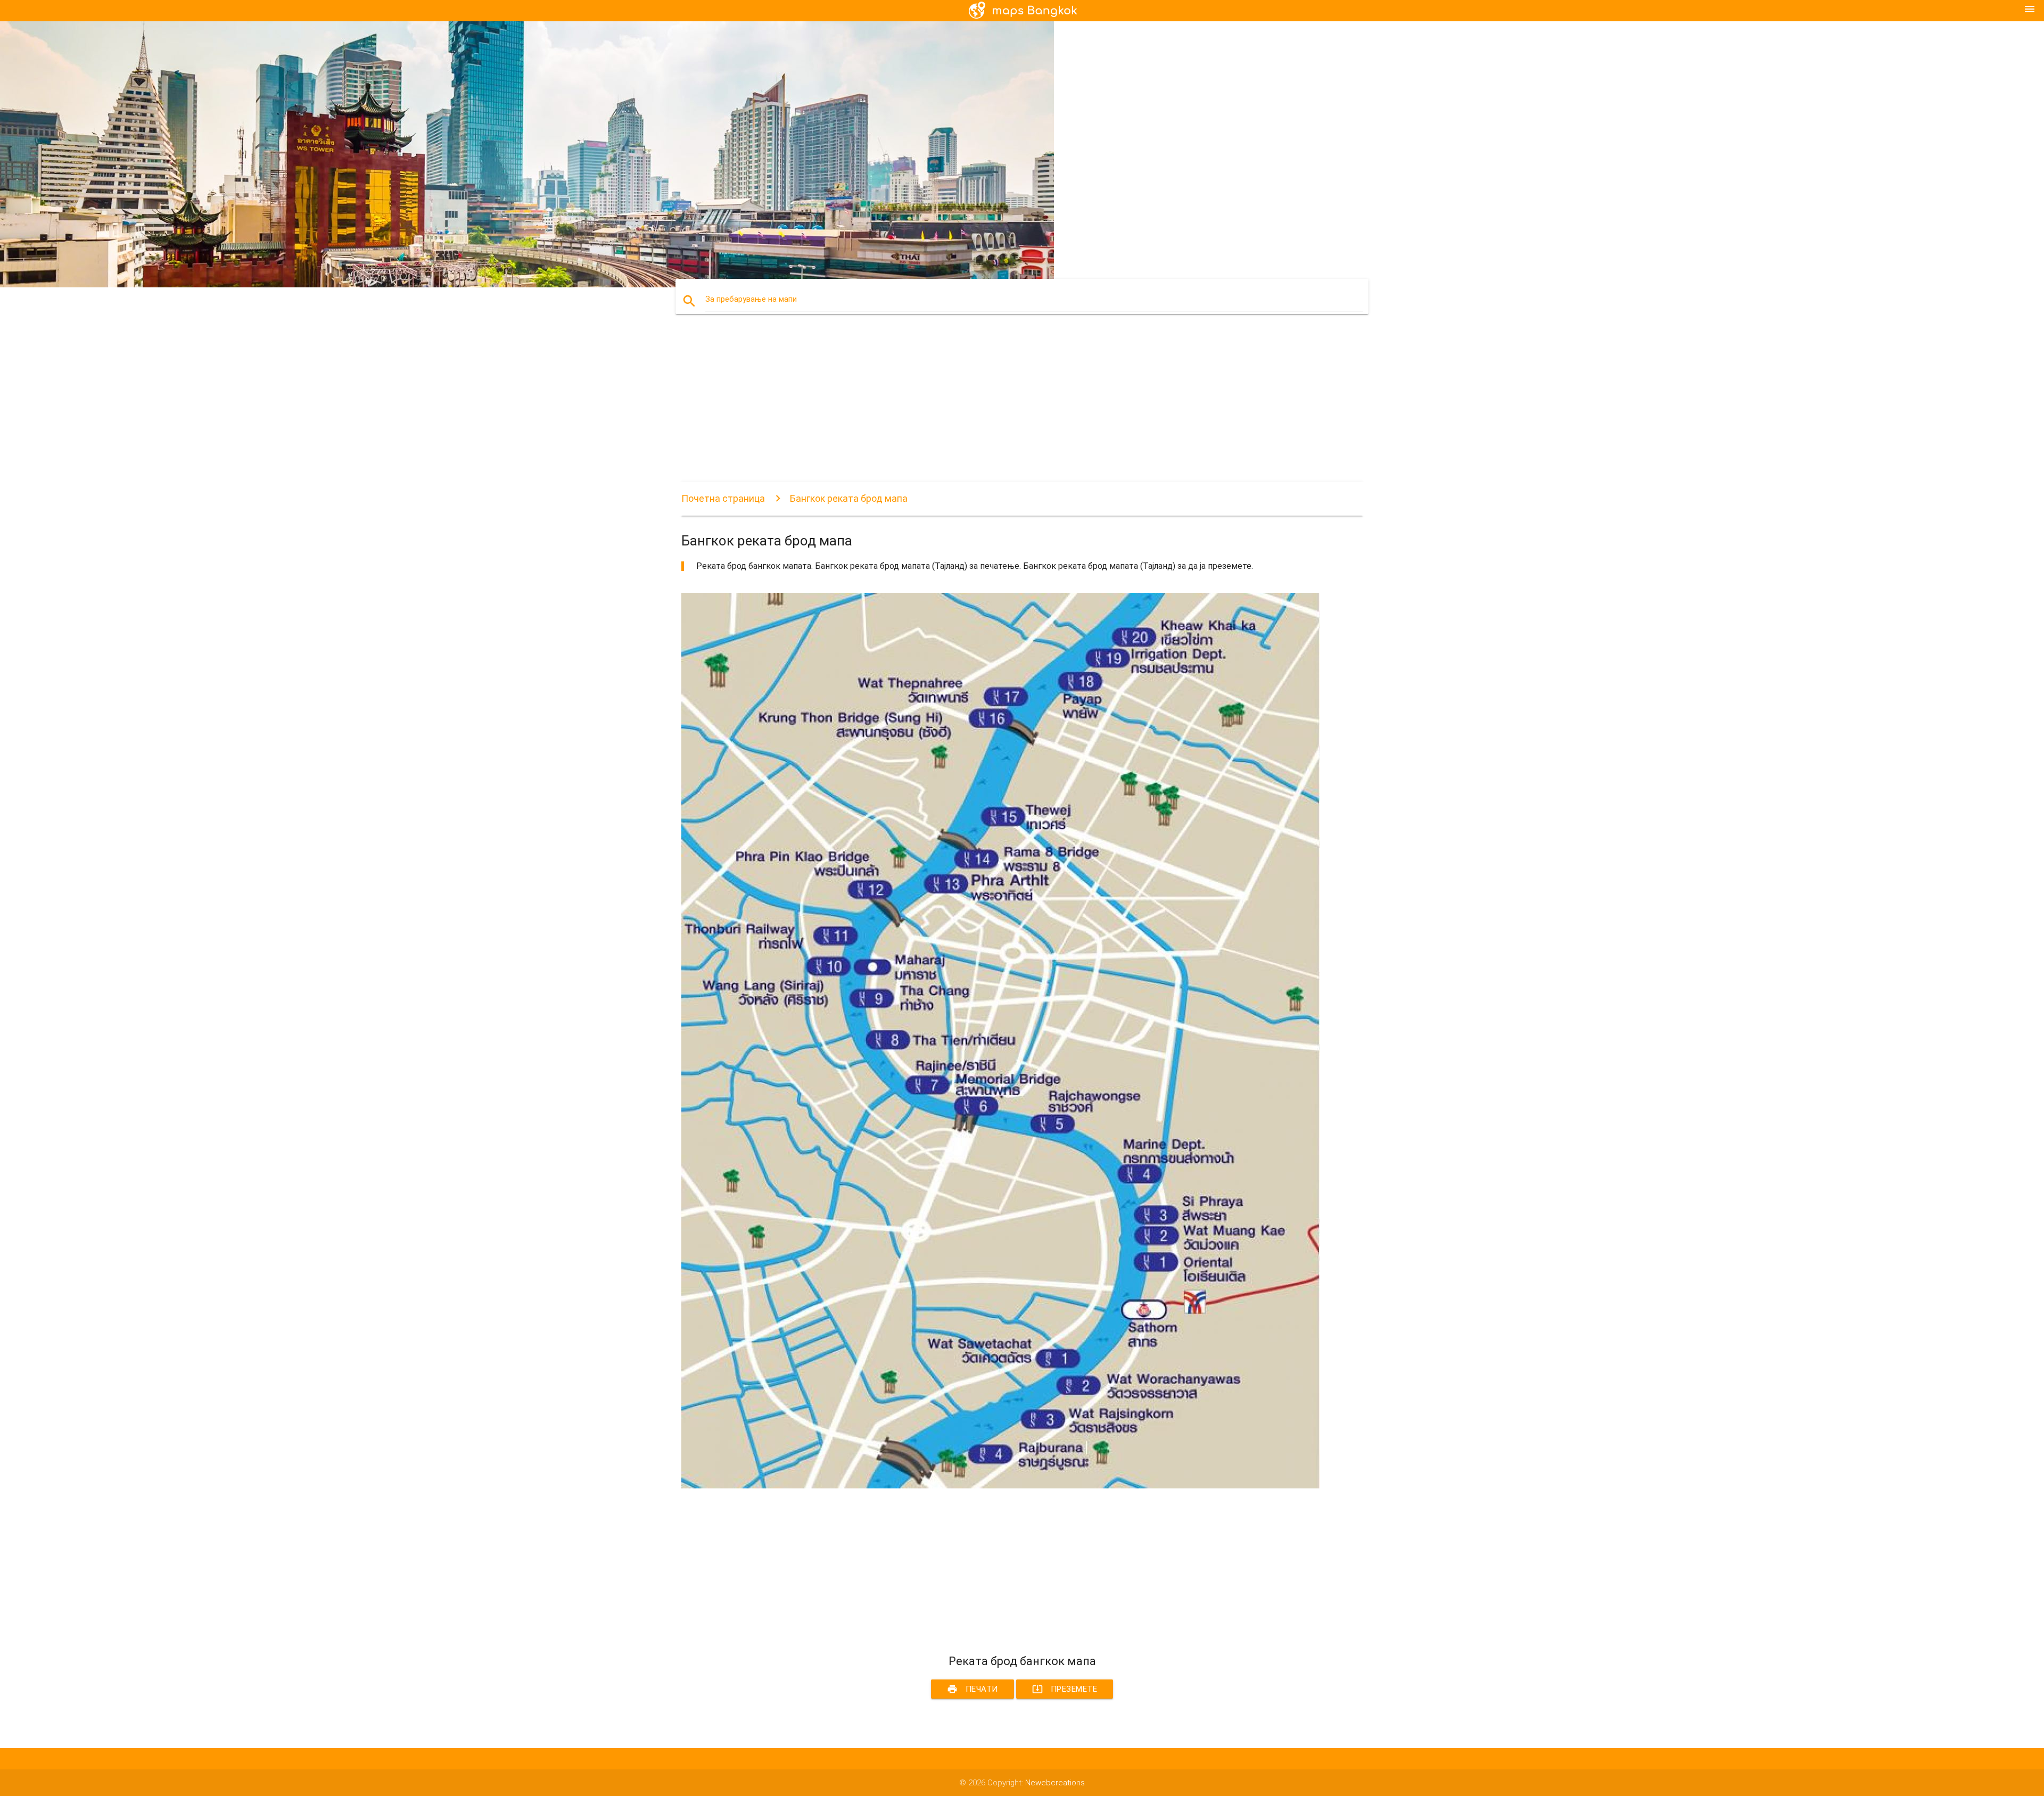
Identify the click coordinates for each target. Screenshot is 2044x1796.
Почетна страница (723, 498)
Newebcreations (1055, 1783)
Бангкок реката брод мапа (849, 498)
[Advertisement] (1001, 407)
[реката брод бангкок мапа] (1001, 1486)
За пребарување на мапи (751, 299)
